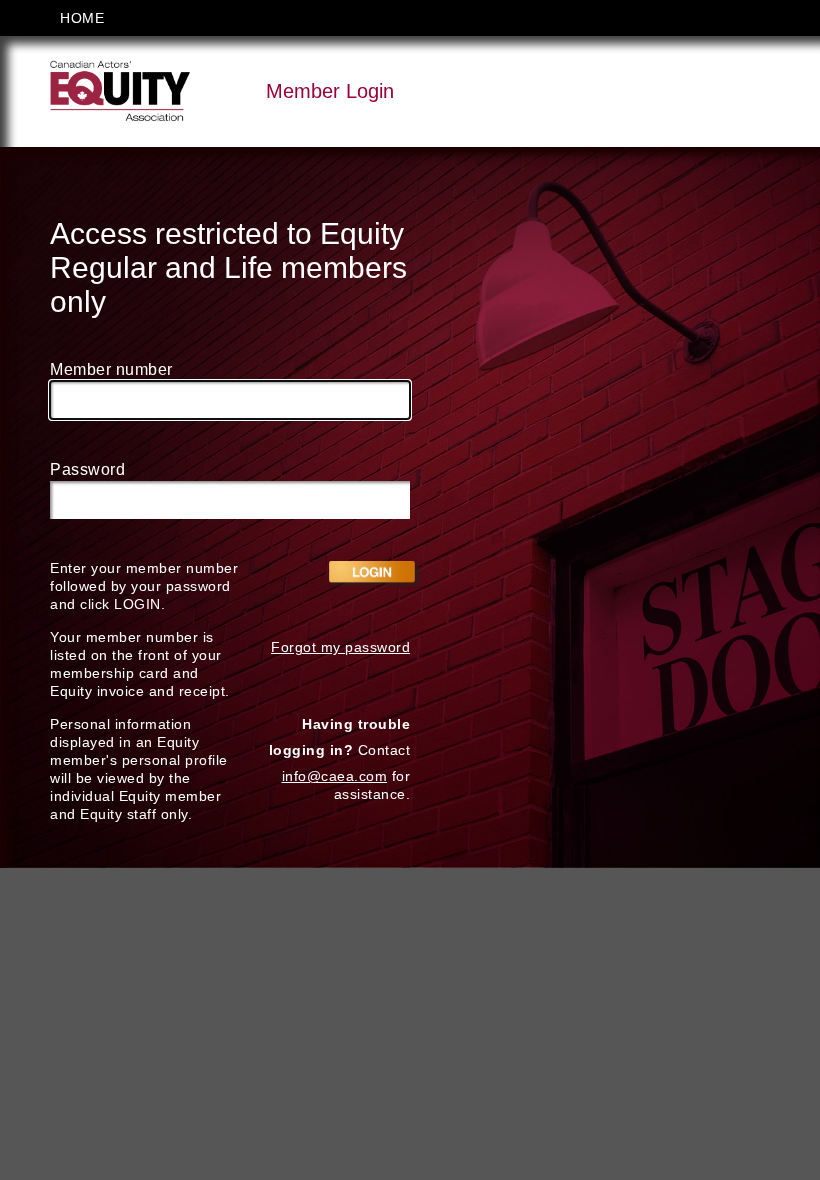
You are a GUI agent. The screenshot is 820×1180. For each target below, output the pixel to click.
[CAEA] (120, 90)
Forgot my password (340, 647)
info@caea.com (335, 776)
